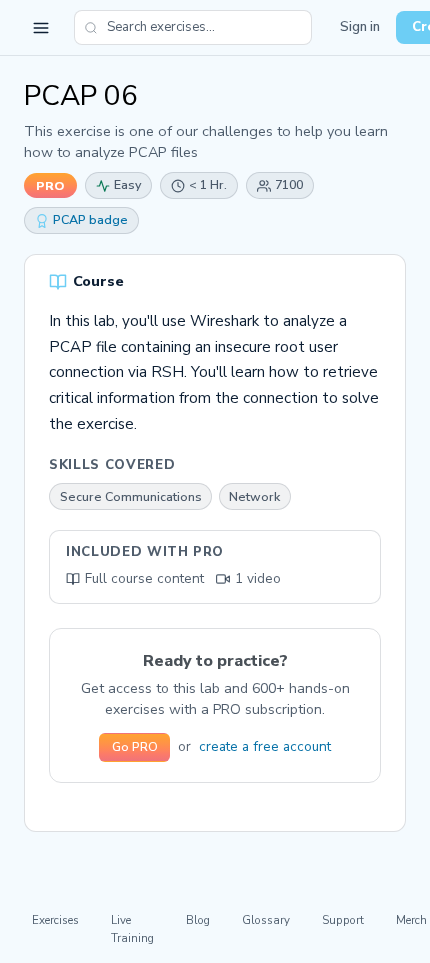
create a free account (265, 746)
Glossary (266, 920)
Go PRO (135, 747)
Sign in (360, 27)
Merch (411, 920)
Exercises (55, 920)
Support (343, 920)
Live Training (132, 928)
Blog (198, 920)
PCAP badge (90, 219)
